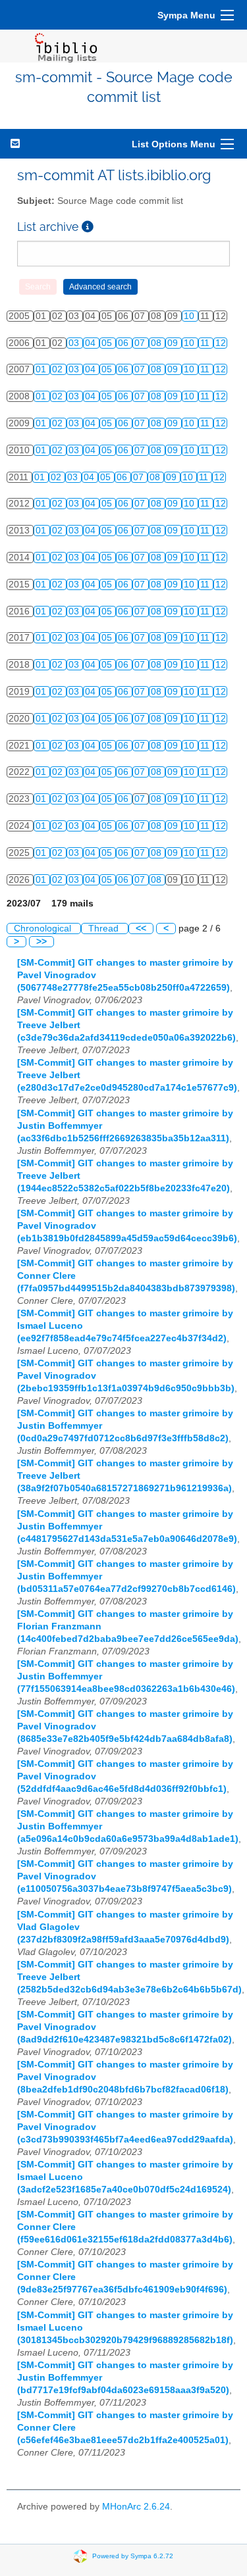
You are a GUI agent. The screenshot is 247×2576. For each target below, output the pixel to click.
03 (75, 343)
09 (174, 343)
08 (157, 343)
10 (190, 316)
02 (59, 369)
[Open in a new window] (88, 227)
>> (41, 942)
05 (108, 343)
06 (124, 343)
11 (206, 343)
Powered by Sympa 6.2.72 (133, 2556)
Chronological (44, 929)
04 (92, 343)
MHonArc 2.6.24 (136, 2507)
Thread (105, 929)
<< (141, 929)
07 (141, 343)
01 (42, 369)
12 (221, 343)
